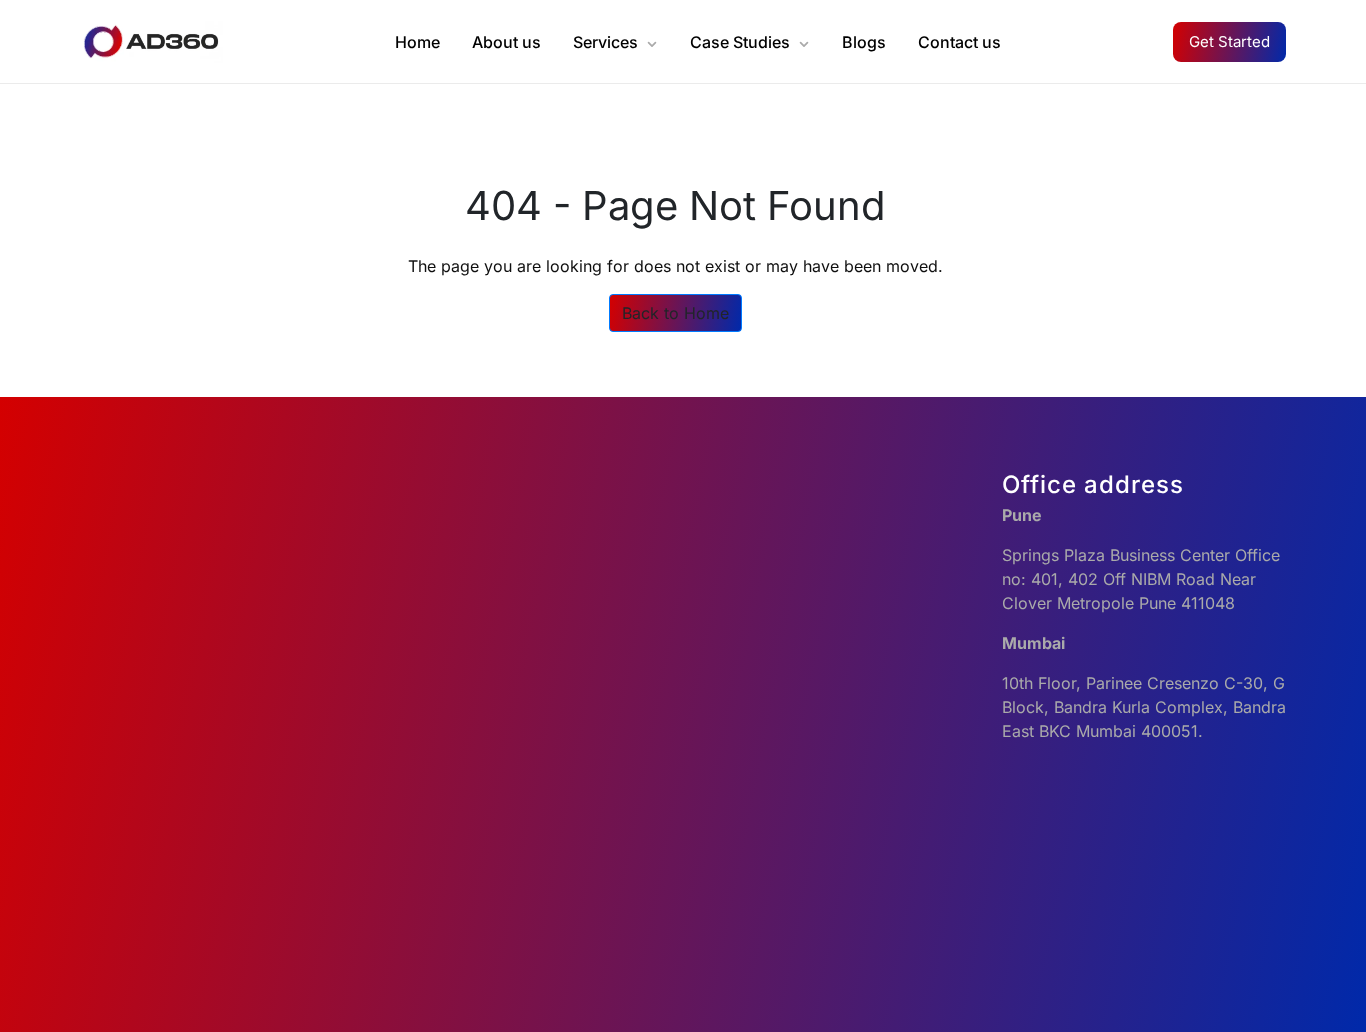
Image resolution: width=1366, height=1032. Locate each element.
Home (417, 42)
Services (605, 42)
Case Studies (740, 42)
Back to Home (675, 313)
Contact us (959, 42)
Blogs (864, 42)
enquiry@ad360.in (762, 600)
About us (506, 42)
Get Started (1229, 41)
